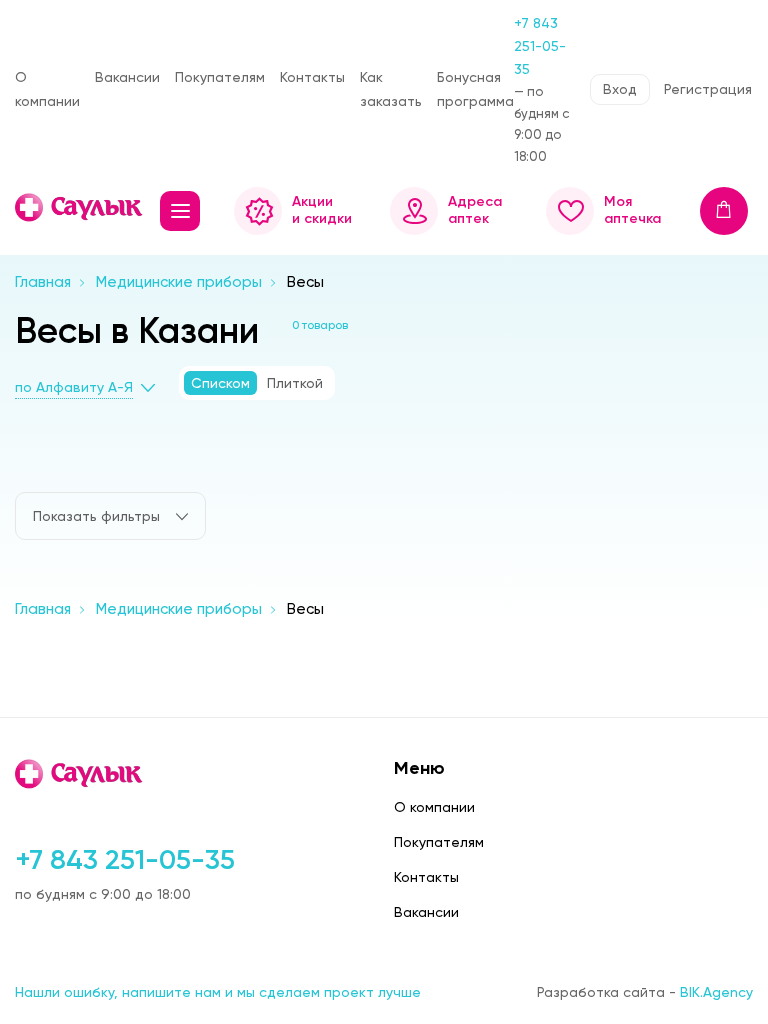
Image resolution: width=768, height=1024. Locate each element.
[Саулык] (80, 207)
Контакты (312, 77)
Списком (220, 383)
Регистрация (708, 89)
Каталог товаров (180, 211)
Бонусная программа (475, 88)
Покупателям (220, 77)
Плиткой (295, 383)
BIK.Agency (716, 992)
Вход (620, 89)
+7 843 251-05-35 (540, 46)
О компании (47, 88)
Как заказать (391, 88)
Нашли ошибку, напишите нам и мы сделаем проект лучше (218, 992)
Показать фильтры (96, 516)
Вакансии (127, 77)
